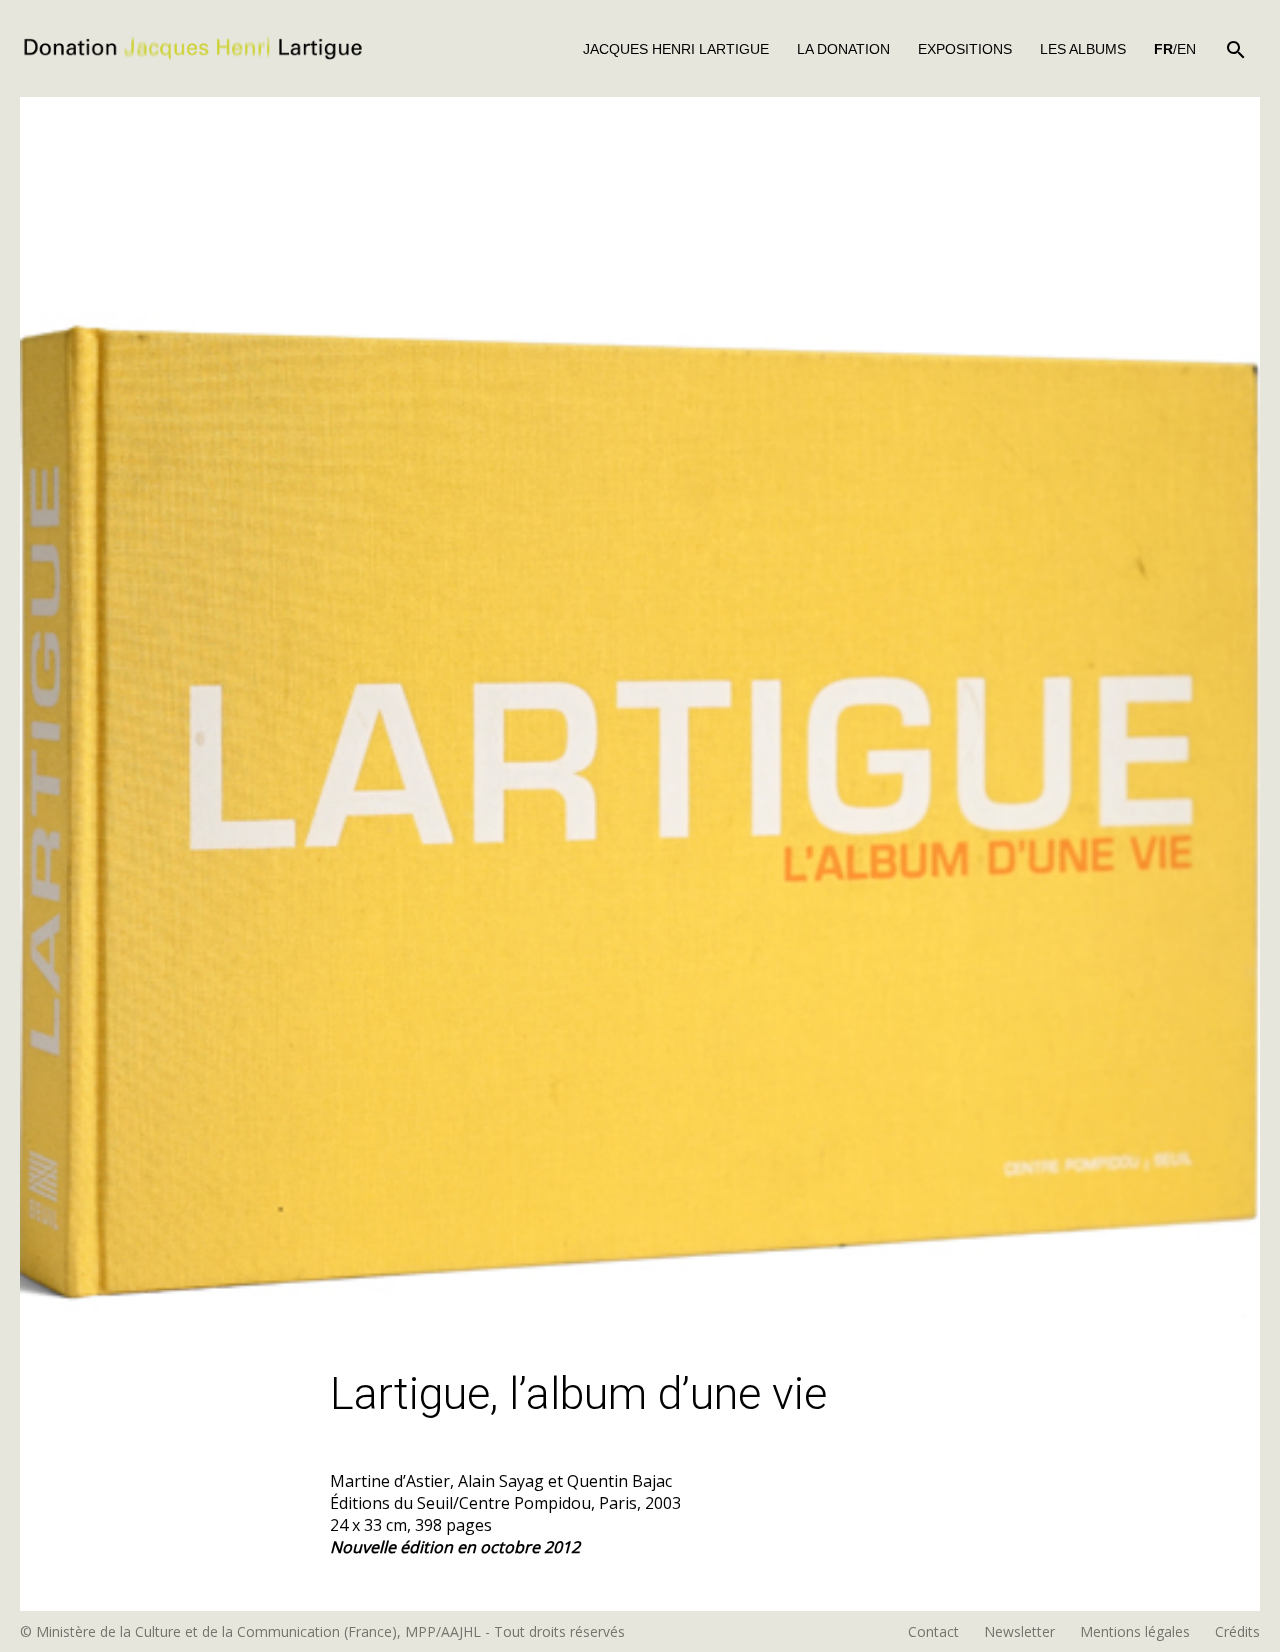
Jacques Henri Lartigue (676, 49)
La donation (843, 49)
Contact (933, 1631)
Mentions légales (1135, 1631)
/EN (1175, 49)
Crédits (1237, 1631)
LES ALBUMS (1083, 49)
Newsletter (1019, 1631)
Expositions (965, 49)
